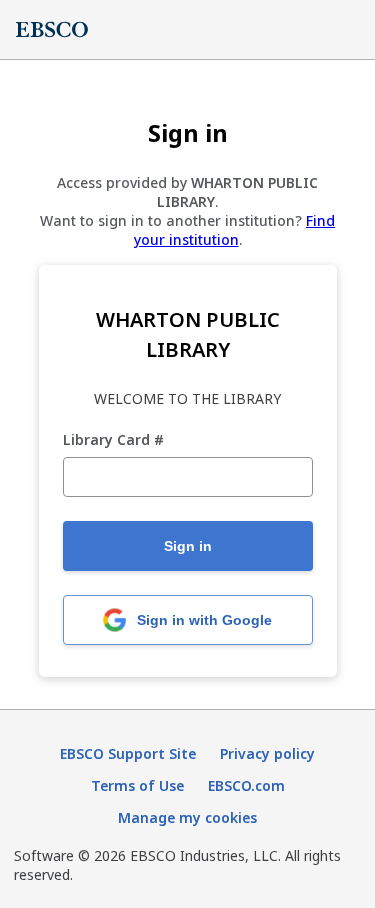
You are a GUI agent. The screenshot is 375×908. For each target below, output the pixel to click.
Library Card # (113, 440)
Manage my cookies (187, 817)
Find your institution (235, 230)
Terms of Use (137, 785)
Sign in (188, 546)
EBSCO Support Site (128, 753)
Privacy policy (267, 753)
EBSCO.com (246, 785)
